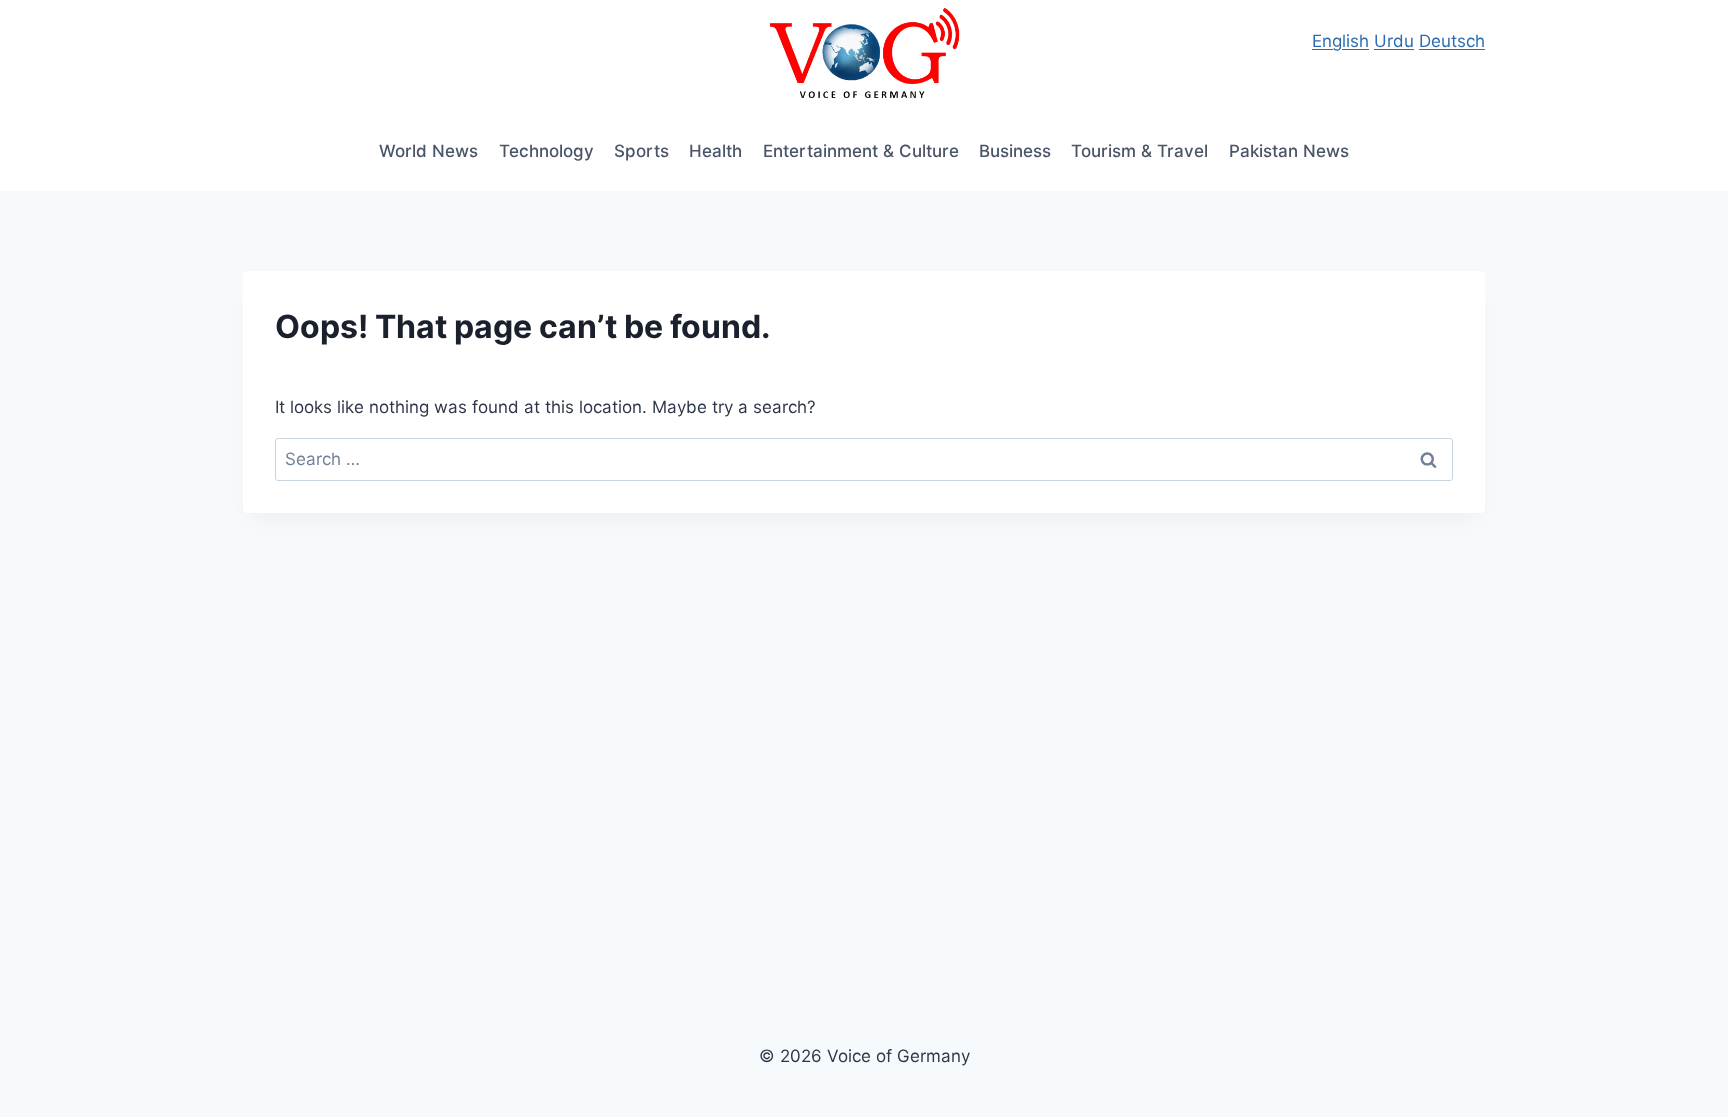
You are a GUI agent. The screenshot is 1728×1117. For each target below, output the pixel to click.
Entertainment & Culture (861, 151)
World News (428, 151)
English (1340, 41)
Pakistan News (1289, 151)
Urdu (1394, 41)
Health (715, 151)
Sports (641, 151)
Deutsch (1452, 41)
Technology (546, 151)
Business (1015, 151)
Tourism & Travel (1139, 151)
